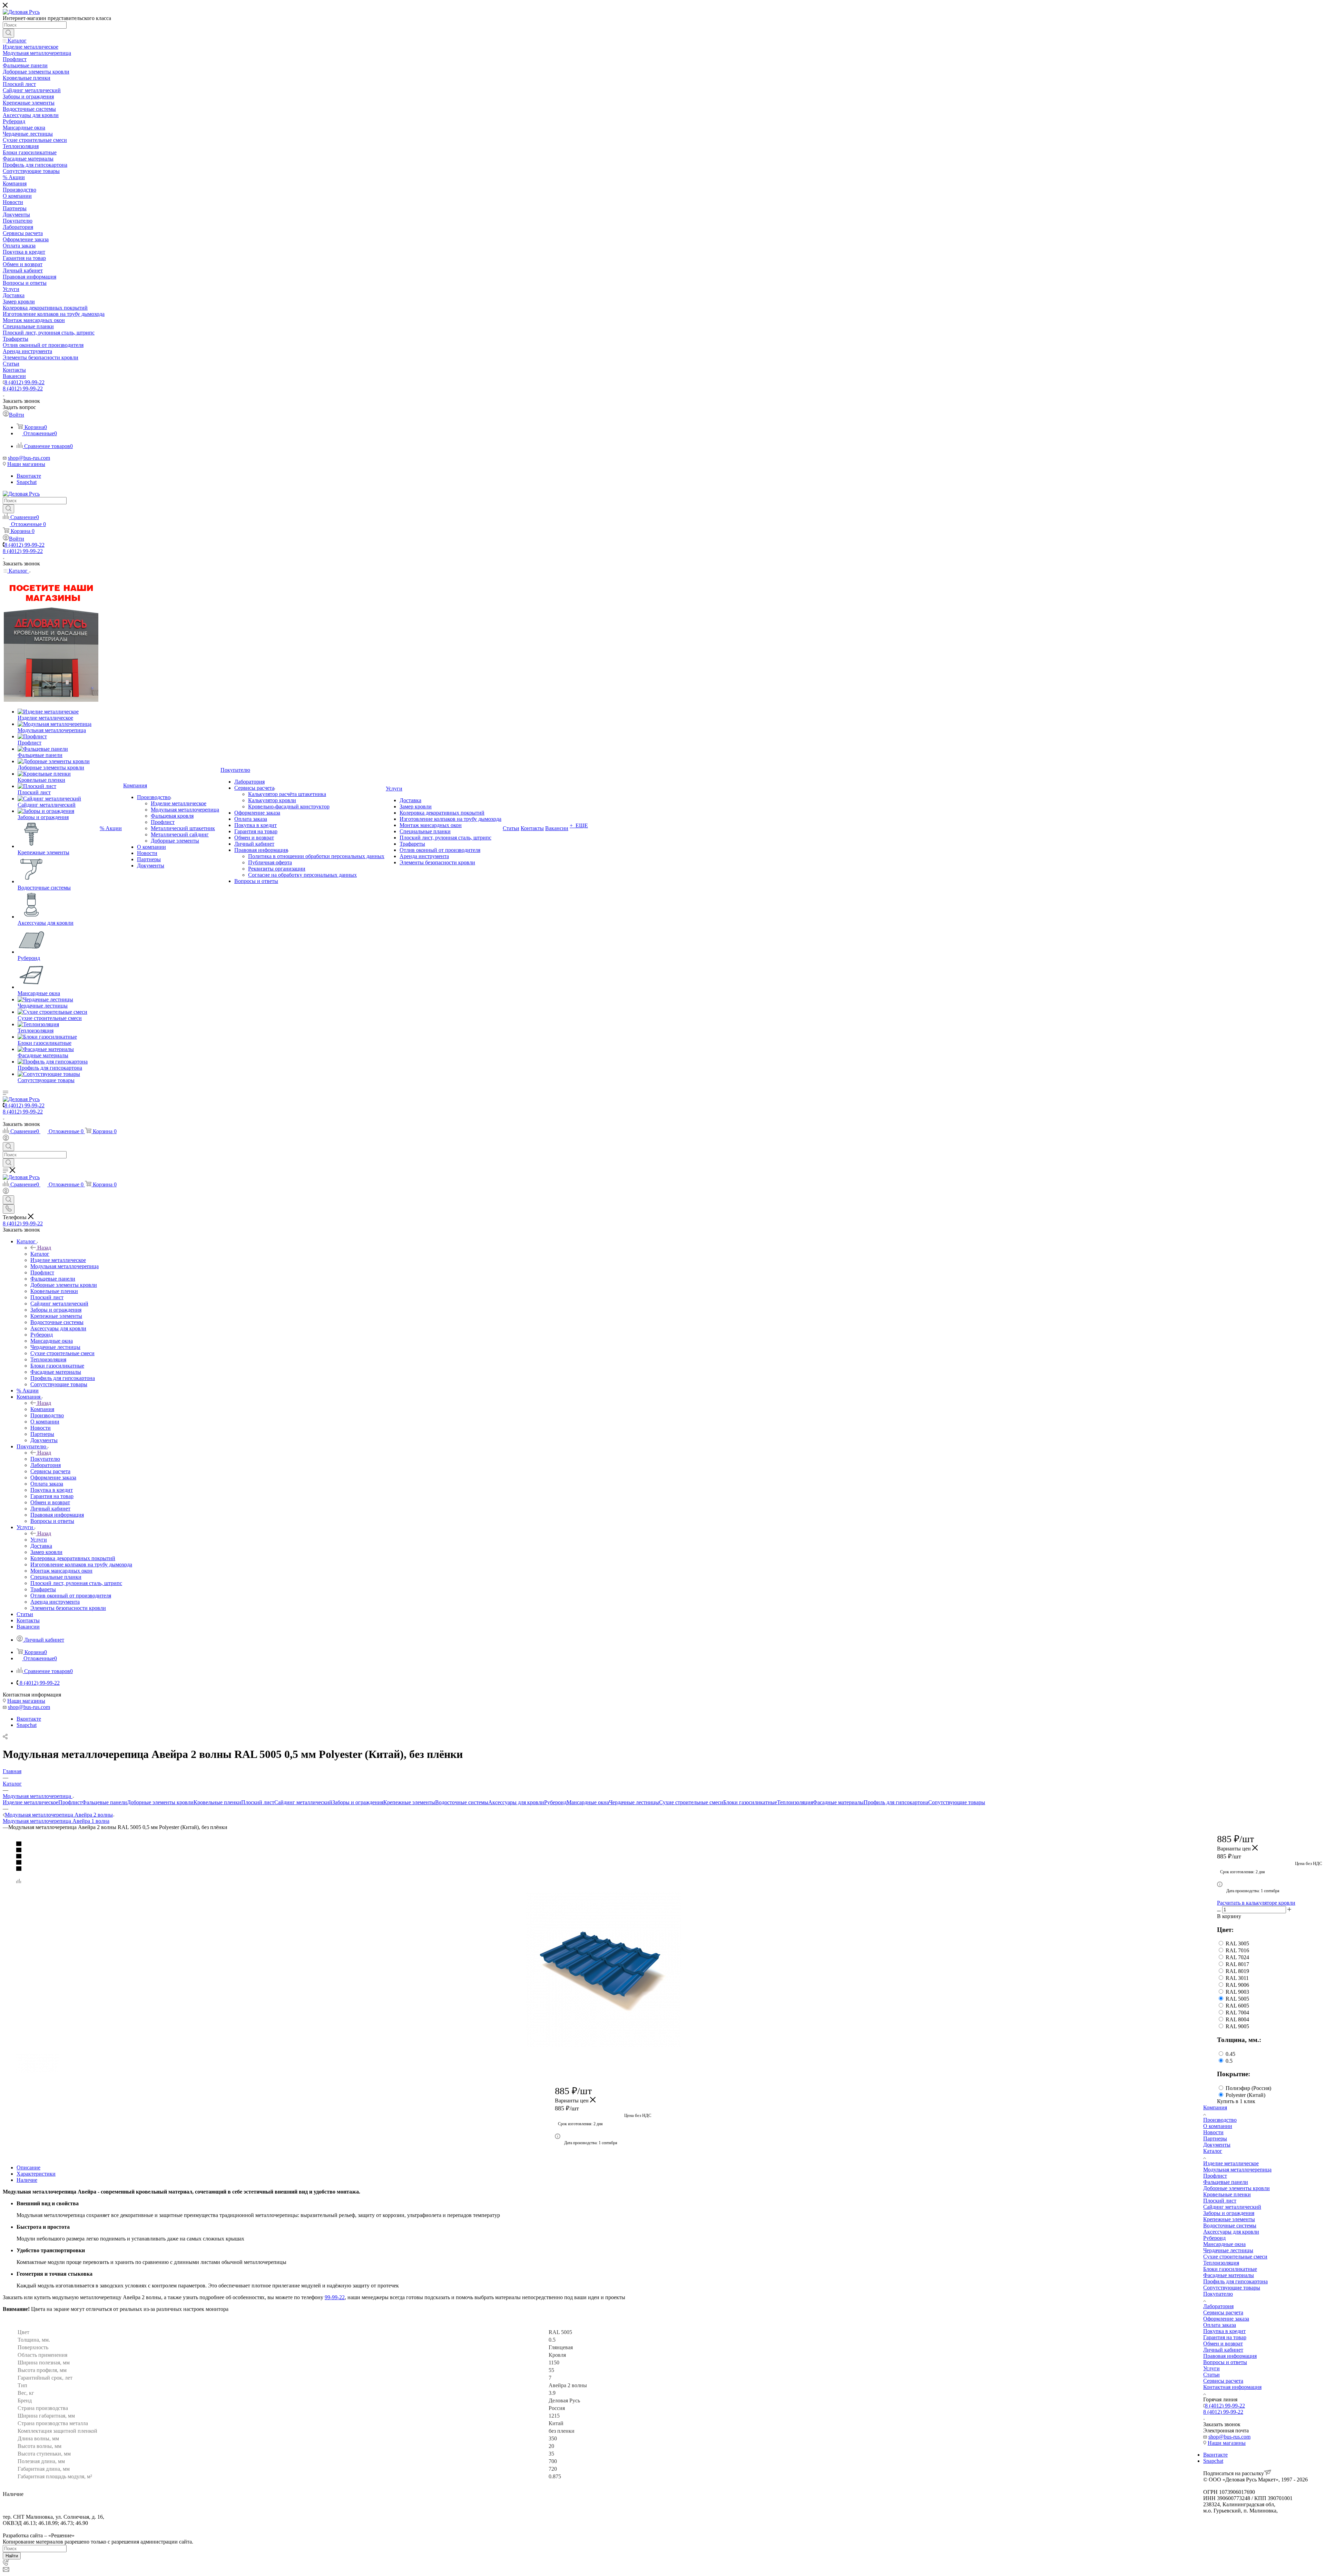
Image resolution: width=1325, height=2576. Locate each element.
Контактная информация (1232, 2387)
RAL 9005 (1237, 2026)
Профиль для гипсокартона (896, 1802)
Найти (12, 2556)
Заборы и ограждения (358, 1802)
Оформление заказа (1226, 2319)
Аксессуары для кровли (516, 1802)
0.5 (1229, 2061)
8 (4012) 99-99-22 (24, 382)
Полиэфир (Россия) (1248, 2088)
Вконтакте (29, 476)
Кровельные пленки (217, 1802)
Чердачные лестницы (634, 1802)
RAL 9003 (1237, 1992)
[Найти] (8, 33)
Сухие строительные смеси (691, 1802)
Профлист (70, 1802)
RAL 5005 (1237, 1999)
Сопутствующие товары (957, 1802)
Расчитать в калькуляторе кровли (1256, 1903)
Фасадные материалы (838, 1802)
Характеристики (36, 2174)
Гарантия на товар (1225, 2337)
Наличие (27, 2180)
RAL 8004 (1237, 2019)
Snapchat (27, 482)
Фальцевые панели (105, 1802)
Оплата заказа (1220, 2325)
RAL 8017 (1237, 1964)
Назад (44, 1248)
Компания (42, 1409)
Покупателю (45, 1459)
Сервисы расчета (1223, 2312)
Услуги (39, 1540)
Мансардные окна (588, 1802)
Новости (1213, 2132)
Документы (1217, 2145)
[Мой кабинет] (6, 1139)
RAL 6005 (1237, 2006)
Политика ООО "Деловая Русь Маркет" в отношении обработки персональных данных (106, 2529)
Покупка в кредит (1224, 2331)
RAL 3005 (1237, 1943)
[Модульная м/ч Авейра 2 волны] (603, 1969)
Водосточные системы (462, 1802)
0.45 (1230, 2054)
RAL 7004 (1237, 2013)
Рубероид (555, 1802)
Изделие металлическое (31, 1802)
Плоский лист (258, 1802)
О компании (1218, 2126)
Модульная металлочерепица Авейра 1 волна (56, 1821)
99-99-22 (335, 2297)
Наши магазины (26, 464)
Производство (1220, 2120)
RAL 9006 (1237, 1985)
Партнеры (1215, 2138)
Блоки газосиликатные (750, 1802)
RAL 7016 (1237, 1950)
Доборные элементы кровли (160, 1802)
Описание (28, 2167)
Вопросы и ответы (1225, 2362)
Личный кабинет (1223, 2350)
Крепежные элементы (409, 1802)
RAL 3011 (1237, 1978)
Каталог (40, 1254)
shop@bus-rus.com (29, 458)
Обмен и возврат (1223, 2344)
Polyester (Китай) (1245, 2095)
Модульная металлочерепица (1237, 2170)
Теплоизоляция (795, 1802)
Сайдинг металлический (303, 1802)
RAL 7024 (1237, 1957)
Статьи (1211, 2375)
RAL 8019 (1237, 1971)
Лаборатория (1218, 2306)
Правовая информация (1230, 2356)
